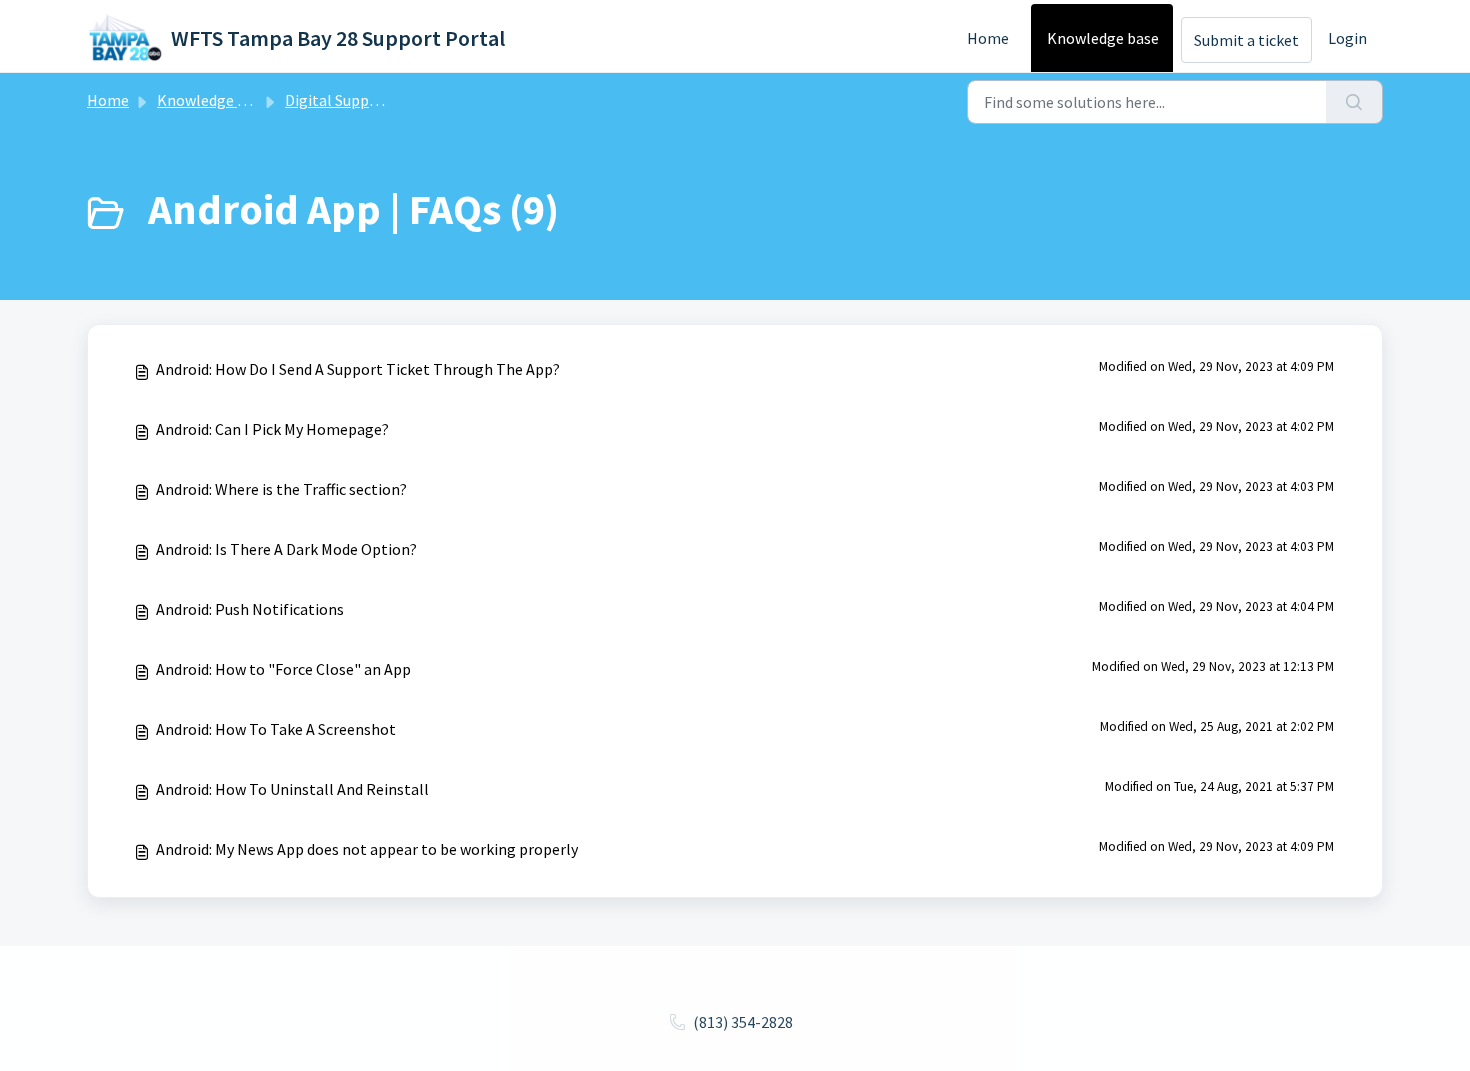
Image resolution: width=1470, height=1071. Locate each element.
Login (1347, 38)
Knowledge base (1103, 38)
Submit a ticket (1246, 40)
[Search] (1354, 102)
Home (988, 38)
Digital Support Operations (378, 100)
